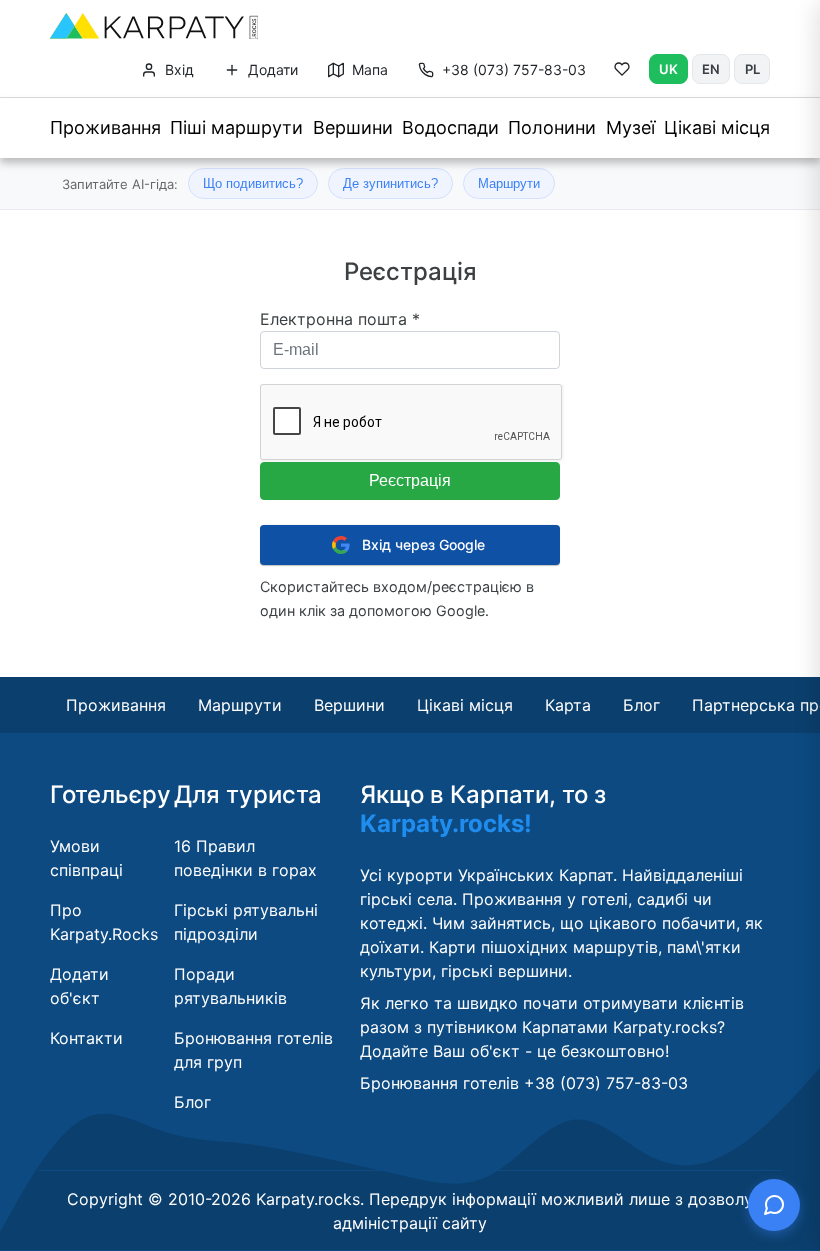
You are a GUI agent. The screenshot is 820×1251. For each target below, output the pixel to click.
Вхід (177, 69)
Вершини (353, 127)
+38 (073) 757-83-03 (514, 69)
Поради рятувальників (230, 986)
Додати (271, 69)
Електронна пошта (340, 319)
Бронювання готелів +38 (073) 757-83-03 (524, 1083)
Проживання (105, 127)
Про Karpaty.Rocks (104, 922)
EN (711, 69)
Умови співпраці (86, 858)
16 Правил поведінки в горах (245, 858)
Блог (641, 705)
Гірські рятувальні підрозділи (246, 922)
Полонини (552, 127)
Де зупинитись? (390, 183)
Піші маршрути (236, 127)
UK (668, 69)
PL (752, 69)
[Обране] (622, 73)
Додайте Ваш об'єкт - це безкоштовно (512, 1051)
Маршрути (509, 183)
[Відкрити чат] (774, 1205)
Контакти (86, 1038)
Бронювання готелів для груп (253, 1050)
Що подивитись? (253, 183)
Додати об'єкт (79, 986)
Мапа (368, 69)
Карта (568, 705)
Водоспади (450, 127)
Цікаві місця (717, 127)
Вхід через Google (423, 544)
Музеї (630, 127)
